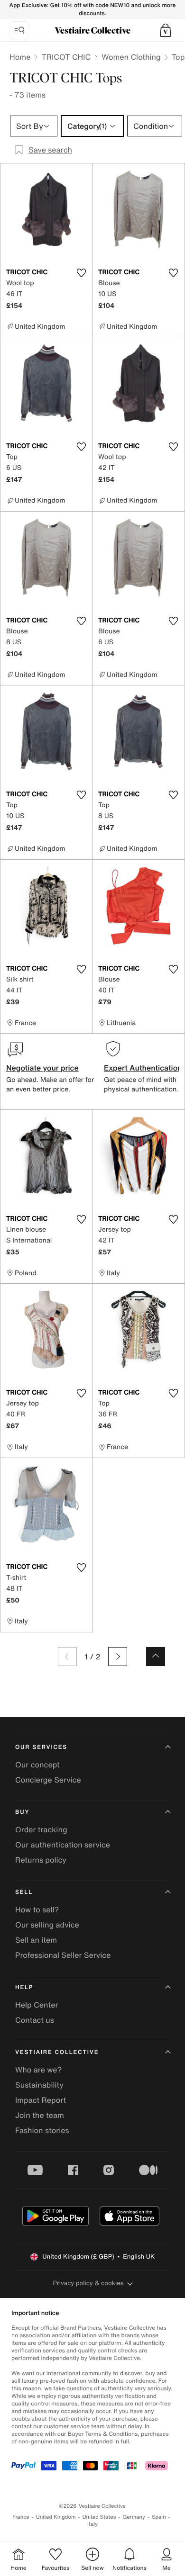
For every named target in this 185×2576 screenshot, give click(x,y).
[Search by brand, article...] (19, 30)
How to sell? (37, 1909)
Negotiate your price (42, 1068)
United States (99, 2517)
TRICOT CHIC (66, 57)
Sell (24, 1892)
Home (20, 57)
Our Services (41, 1747)
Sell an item (36, 1940)
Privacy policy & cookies (88, 2283)
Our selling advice (47, 1925)
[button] (166, 30)
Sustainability (39, 2085)
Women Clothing (131, 57)
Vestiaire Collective (57, 2052)
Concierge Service (48, 1780)
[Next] (118, 1657)
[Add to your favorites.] (81, 273)
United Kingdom (56, 2517)
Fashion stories (42, 2130)
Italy (92, 2524)
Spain (159, 2517)
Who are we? (38, 2070)
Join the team (40, 2115)
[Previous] (67, 1657)
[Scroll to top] (156, 1657)
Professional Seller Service (63, 1955)
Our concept (37, 1765)
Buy (22, 1812)
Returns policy (41, 1860)
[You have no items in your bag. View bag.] (166, 30)
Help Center (37, 2005)
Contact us (35, 2020)
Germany (134, 2517)
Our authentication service (63, 1845)
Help (24, 1987)
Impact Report (41, 2100)
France (21, 2517)
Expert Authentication (143, 1068)
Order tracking (41, 1829)
